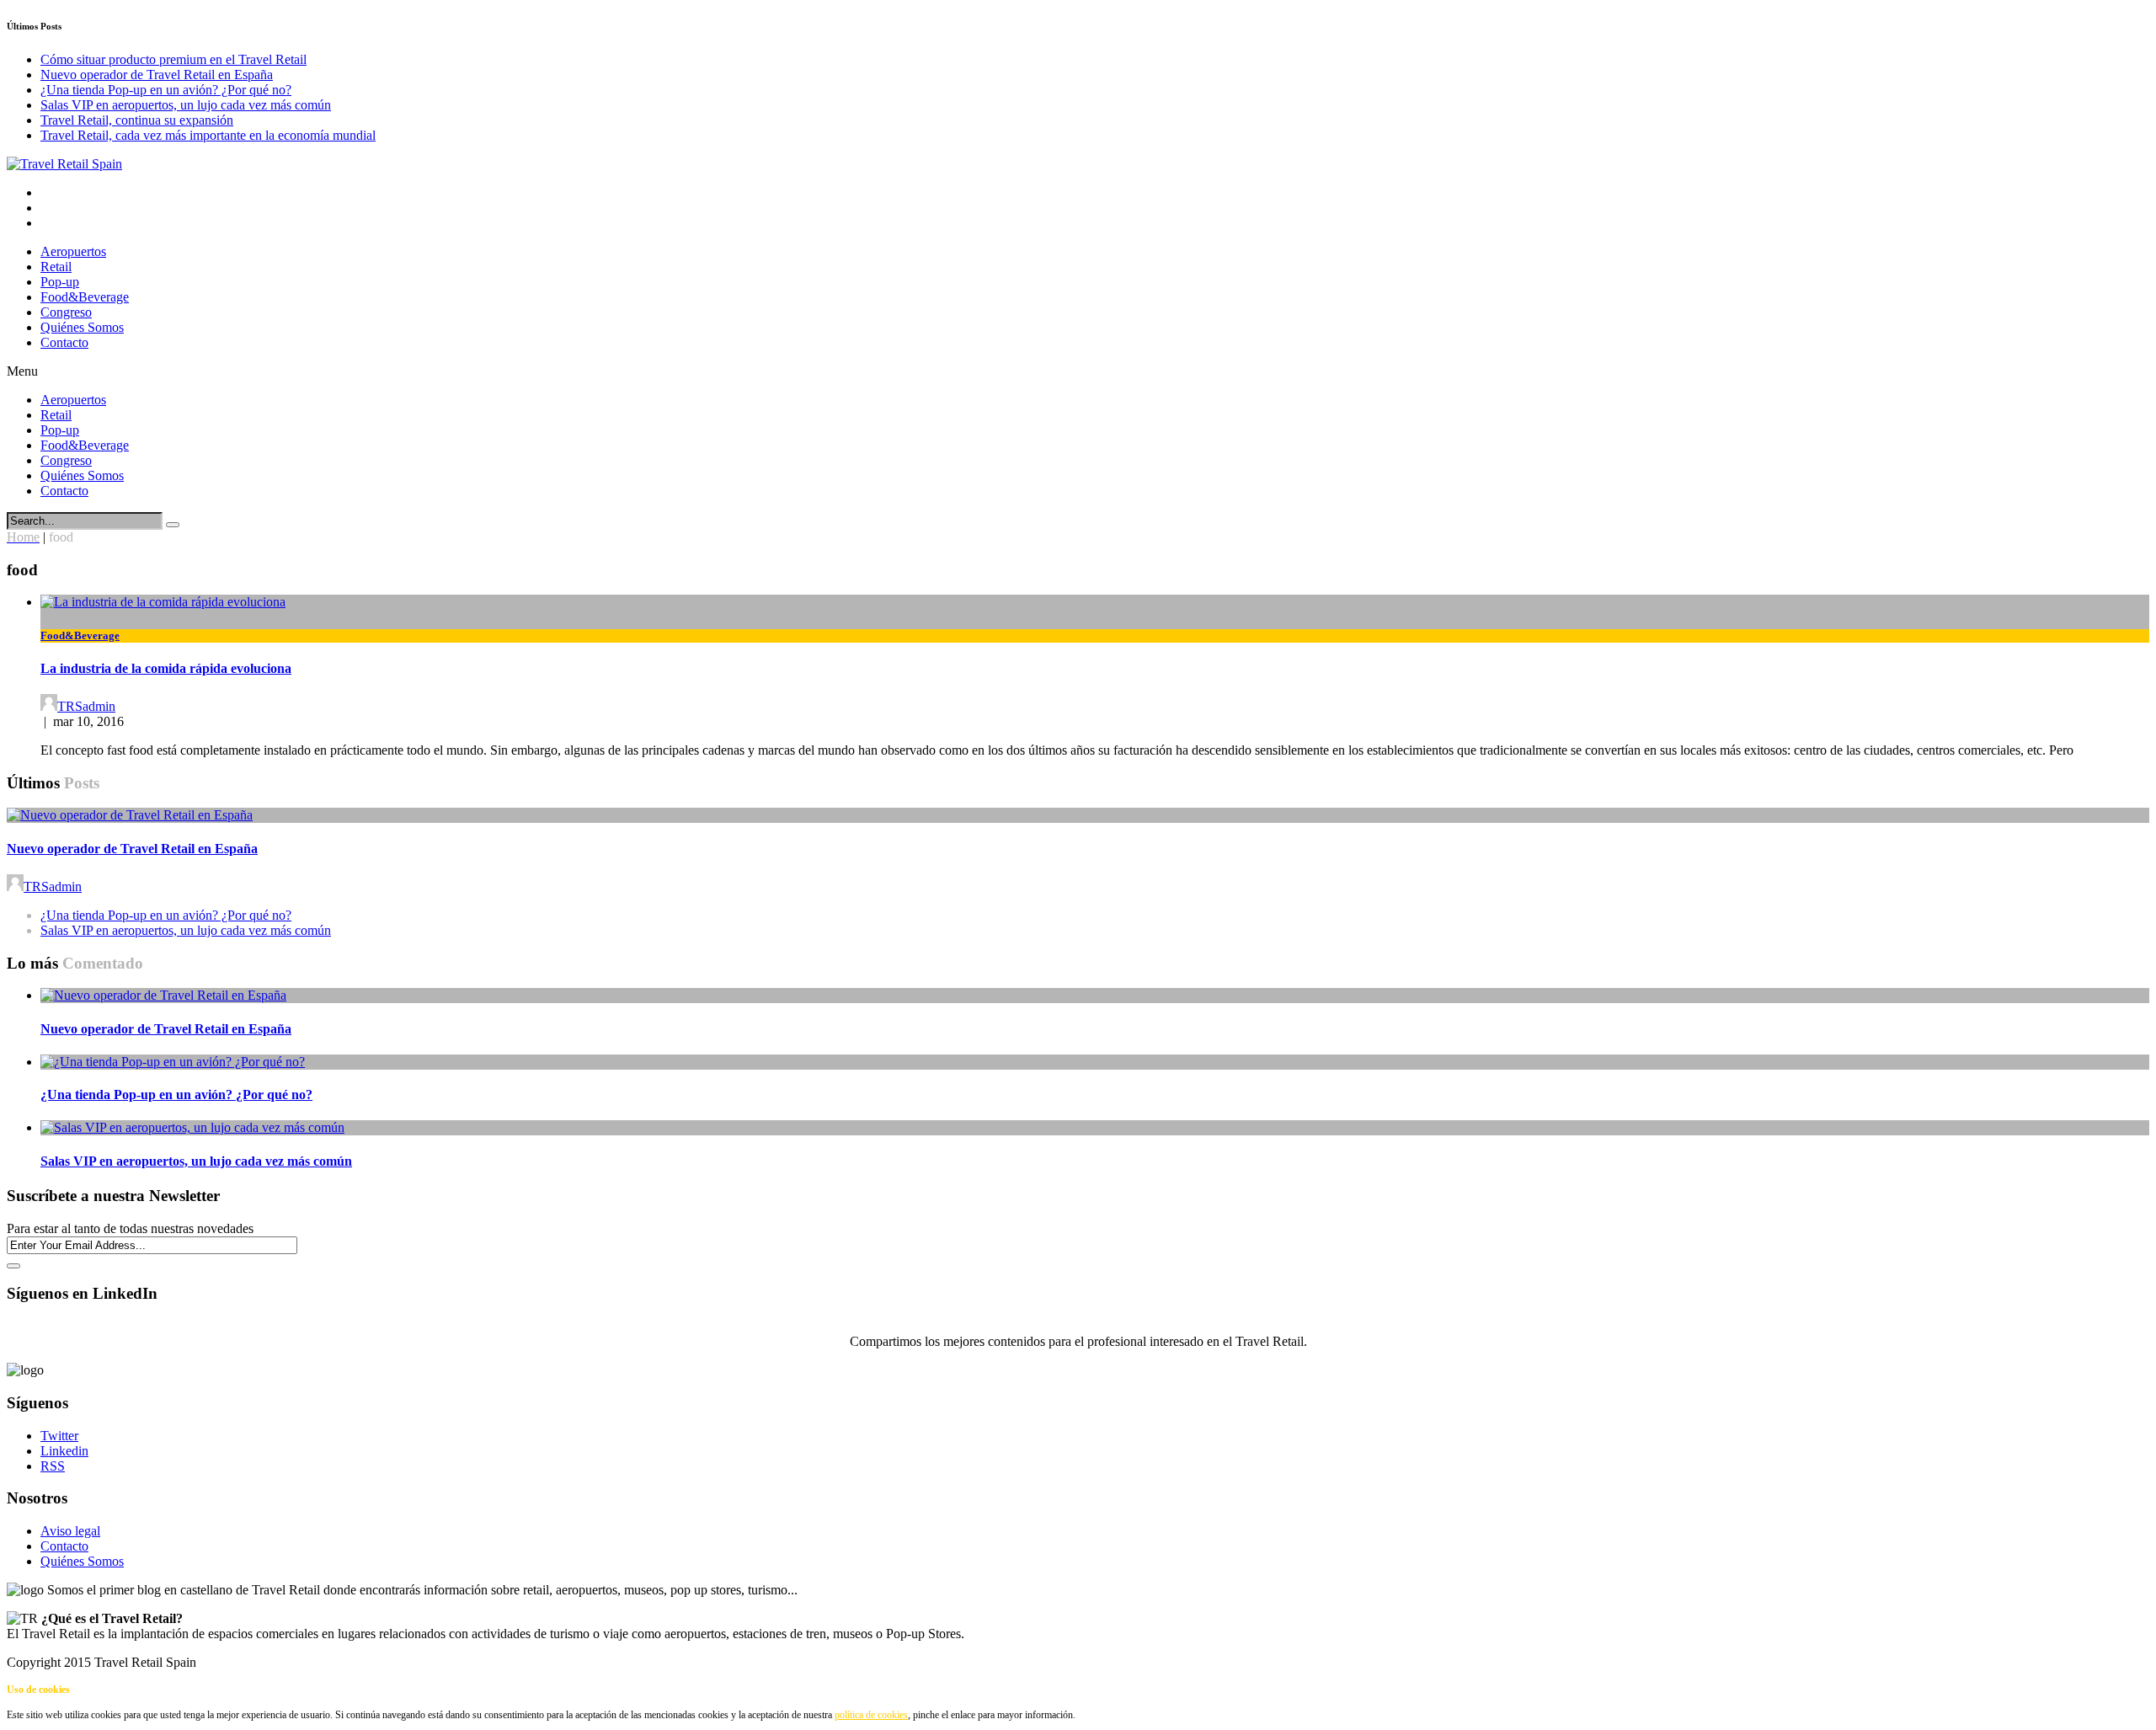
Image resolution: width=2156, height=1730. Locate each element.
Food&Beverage (85, 297)
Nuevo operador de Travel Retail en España (157, 75)
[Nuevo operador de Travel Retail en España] (130, 815)
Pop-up (60, 282)
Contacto (64, 342)
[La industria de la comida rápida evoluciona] (163, 602)
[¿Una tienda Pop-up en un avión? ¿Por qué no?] (173, 1062)
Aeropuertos (73, 251)
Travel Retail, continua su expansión (137, 120)
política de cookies (871, 1715)
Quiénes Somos (82, 327)
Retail (56, 267)
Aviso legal (70, 1531)
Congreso (66, 312)
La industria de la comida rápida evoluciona (166, 668)
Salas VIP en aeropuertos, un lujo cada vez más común (186, 105)
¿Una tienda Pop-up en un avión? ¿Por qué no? (166, 90)
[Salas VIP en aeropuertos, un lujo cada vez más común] (192, 1127)
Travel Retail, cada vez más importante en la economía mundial (208, 135)
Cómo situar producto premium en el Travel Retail (173, 59)
